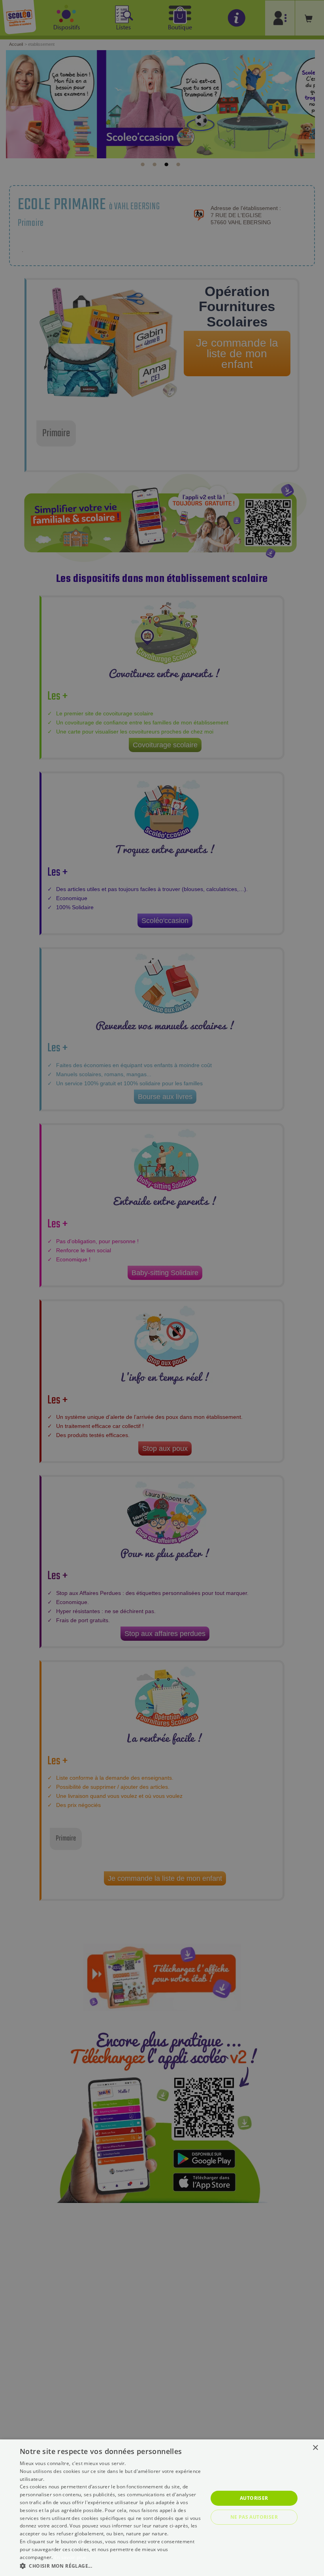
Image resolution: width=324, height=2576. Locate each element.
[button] (111, 2566)
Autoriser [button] (254, 2498)
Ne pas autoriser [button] (254, 2517)
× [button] (315, 2448)
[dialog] (162, 2508)
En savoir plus (70, 2557)
